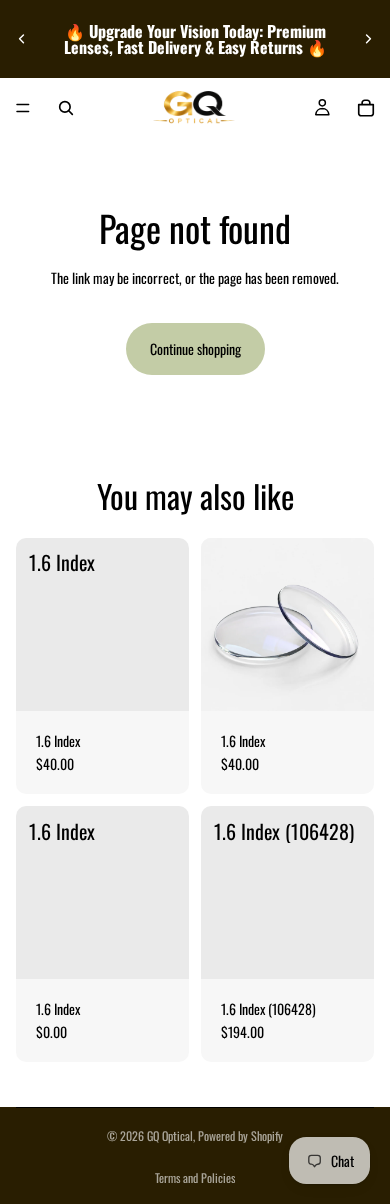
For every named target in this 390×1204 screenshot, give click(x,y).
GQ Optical (170, 1135)
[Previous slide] (22, 39)
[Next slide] (368, 39)
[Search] (66, 108)
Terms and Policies (195, 1177)
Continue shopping (195, 348)
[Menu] (23, 108)
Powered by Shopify (240, 1135)
